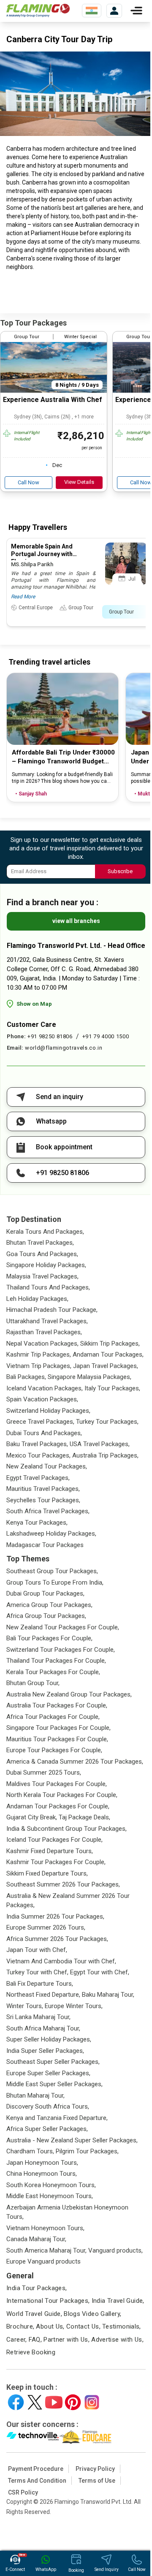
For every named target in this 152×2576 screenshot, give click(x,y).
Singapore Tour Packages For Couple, (58, 1728)
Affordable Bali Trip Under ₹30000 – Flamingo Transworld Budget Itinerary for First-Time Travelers (63, 757)
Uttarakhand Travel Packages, (47, 1321)
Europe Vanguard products (43, 2261)
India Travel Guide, (118, 2301)
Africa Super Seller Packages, (47, 2129)
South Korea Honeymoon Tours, (51, 2185)
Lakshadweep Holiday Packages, (51, 1534)
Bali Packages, (26, 1377)
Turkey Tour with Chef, (37, 1972)
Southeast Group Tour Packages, (52, 1571)
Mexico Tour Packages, (38, 1455)
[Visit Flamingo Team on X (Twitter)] (35, 2402)
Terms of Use (97, 2481)
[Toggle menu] (136, 11)
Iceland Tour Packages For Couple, (54, 1840)
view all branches (76, 921)
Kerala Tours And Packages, (45, 1232)
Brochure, (20, 2326)
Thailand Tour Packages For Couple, (56, 1661)
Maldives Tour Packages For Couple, (57, 1784)
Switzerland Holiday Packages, (48, 1411)
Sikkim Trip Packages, (110, 1344)
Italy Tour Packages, (112, 1388)
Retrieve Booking (31, 2352)
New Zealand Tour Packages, (47, 1466)
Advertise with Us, (117, 2340)
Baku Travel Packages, (37, 1444)
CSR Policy (23, 2492)
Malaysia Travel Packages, (42, 1276)
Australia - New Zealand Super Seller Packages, (72, 2140)
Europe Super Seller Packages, (48, 2073)
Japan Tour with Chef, (37, 1950)
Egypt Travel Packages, (38, 1478)
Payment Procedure (36, 2469)
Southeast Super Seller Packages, (53, 2062)
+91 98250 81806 (50, 1036)
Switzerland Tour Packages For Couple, (61, 1650)
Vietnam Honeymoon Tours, (45, 2228)
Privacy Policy (95, 2469)
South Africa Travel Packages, (48, 1511)
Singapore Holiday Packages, (46, 1265)
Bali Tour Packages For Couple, (49, 1638)
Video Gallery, (102, 2314)
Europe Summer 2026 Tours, (46, 1927)
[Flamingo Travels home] (38, 11)
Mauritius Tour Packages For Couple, (57, 1739)
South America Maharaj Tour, (46, 2250)
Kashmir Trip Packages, (39, 1355)
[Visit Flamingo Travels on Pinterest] (73, 2402)
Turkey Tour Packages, (107, 1422)
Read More (23, 597)
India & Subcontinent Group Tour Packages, (66, 1829)
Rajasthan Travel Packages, (44, 1332)
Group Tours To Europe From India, (55, 1583)
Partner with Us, (66, 2340)
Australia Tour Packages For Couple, (57, 1705)
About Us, (50, 2326)
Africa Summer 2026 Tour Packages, (57, 1939)
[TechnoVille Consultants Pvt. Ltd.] (33, 2437)
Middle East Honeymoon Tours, (50, 2196)
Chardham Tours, (30, 2151)
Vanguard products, (115, 2250)
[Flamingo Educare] (85, 2437)
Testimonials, (122, 2326)
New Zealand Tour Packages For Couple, (63, 1627)
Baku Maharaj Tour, (108, 1995)
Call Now (28, 482)
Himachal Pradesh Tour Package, (52, 1310)
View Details (79, 482)
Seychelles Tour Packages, (43, 1500)
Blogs (72, 2314)
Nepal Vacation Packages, (42, 1344)
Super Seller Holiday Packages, (49, 2039)
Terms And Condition (37, 2481)
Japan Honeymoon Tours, (42, 2163)
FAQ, (35, 2340)
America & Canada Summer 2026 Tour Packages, (75, 1762)
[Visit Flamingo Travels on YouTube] (54, 2402)
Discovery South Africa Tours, (48, 2106)
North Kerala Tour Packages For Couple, (62, 1795)
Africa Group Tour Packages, (46, 1616)
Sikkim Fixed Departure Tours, (47, 1873)
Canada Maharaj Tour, (36, 2239)
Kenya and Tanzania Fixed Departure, (57, 2118)
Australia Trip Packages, (105, 1455)
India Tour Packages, (37, 2288)
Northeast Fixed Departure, (43, 1995)
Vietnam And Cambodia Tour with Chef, (61, 1961)
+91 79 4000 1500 (106, 1036)
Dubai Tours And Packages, (44, 1433)
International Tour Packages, (48, 2301)
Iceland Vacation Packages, (45, 1388)
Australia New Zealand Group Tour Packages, (69, 1694)
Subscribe (120, 871)
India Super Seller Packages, (45, 2051)
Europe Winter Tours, (74, 2006)
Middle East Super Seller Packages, (54, 2084)
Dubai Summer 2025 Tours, (44, 1773)
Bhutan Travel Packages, (40, 1243)
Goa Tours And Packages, (42, 1254)
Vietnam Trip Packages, (39, 1366)
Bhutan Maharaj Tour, (35, 2096)
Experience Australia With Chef (53, 400)
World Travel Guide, (34, 2314)
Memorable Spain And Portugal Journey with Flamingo (42, 554)
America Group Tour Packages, (49, 1605)
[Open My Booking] (114, 11)
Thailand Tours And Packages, (48, 1287)
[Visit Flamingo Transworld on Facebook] (16, 2402)
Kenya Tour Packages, (37, 1523)
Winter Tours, (25, 2006)
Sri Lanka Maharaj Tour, (38, 2017)
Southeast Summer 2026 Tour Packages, (63, 1884)
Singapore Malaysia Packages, (90, 1377)
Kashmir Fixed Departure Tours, (50, 1851)
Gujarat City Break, (32, 1817)
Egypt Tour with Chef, (100, 1972)
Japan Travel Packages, (106, 1366)
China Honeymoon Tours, (42, 2174)
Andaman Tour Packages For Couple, (58, 1806)
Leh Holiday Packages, (37, 1299)
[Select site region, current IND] (92, 11)
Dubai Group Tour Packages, (45, 1593)
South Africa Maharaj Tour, (43, 2028)
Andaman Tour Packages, (108, 1355)
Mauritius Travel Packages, (43, 1489)
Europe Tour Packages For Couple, (54, 1750)
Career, (17, 2340)
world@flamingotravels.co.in (64, 1048)
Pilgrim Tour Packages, (87, 2151)
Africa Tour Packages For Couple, (53, 1717)
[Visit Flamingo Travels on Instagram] (92, 2402)
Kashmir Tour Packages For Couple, (56, 1862)
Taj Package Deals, (84, 1817)
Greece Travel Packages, (40, 1422)
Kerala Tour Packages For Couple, (53, 1672)
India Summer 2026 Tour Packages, (55, 1916)
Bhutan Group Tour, (33, 1683)
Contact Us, (83, 2326)
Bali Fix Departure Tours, (40, 1984)
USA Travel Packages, (100, 1444)
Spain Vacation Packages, (42, 1399)
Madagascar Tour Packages (45, 1545)
